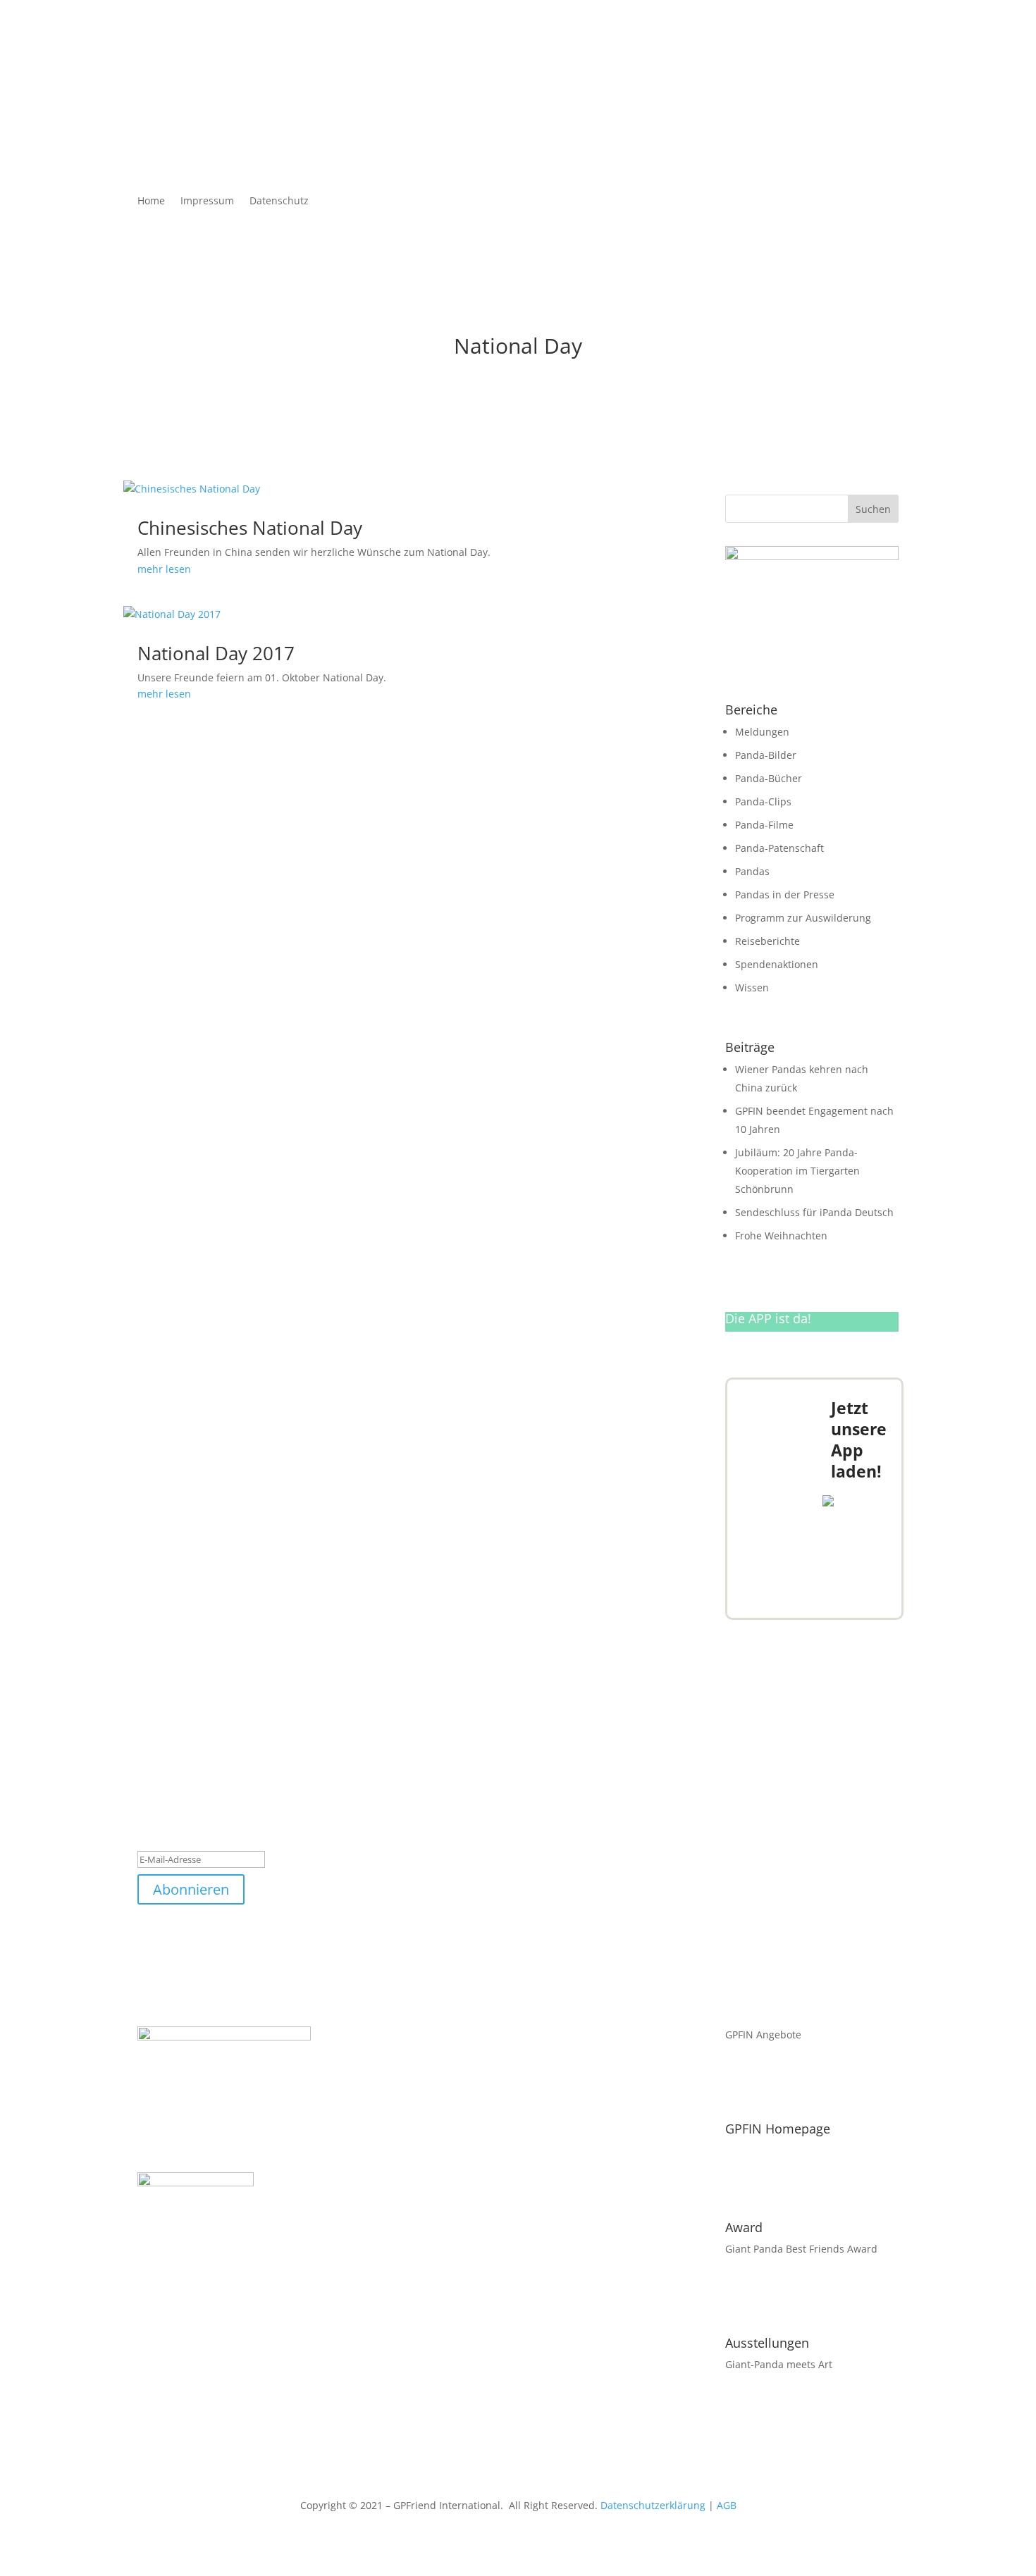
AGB (727, 2505)
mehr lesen (164, 569)
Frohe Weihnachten (781, 1236)
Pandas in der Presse (785, 894)
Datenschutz (279, 202)
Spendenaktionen (777, 964)
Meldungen (762, 732)
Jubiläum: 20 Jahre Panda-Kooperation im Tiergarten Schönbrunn (797, 1171)
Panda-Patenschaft (779, 848)
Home (151, 202)
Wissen (752, 987)
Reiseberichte (767, 941)
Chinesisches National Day (250, 528)
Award (744, 2227)
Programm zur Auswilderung (803, 918)
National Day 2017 (216, 653)
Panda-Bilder (766, 755)
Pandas (752, 871)
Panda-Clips (763, 801)
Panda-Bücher (769, 778)
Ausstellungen (767, 2343)
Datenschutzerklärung (653, 2505)
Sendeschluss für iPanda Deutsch (814, 1212)
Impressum (207, 202)
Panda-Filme (764, 825)
